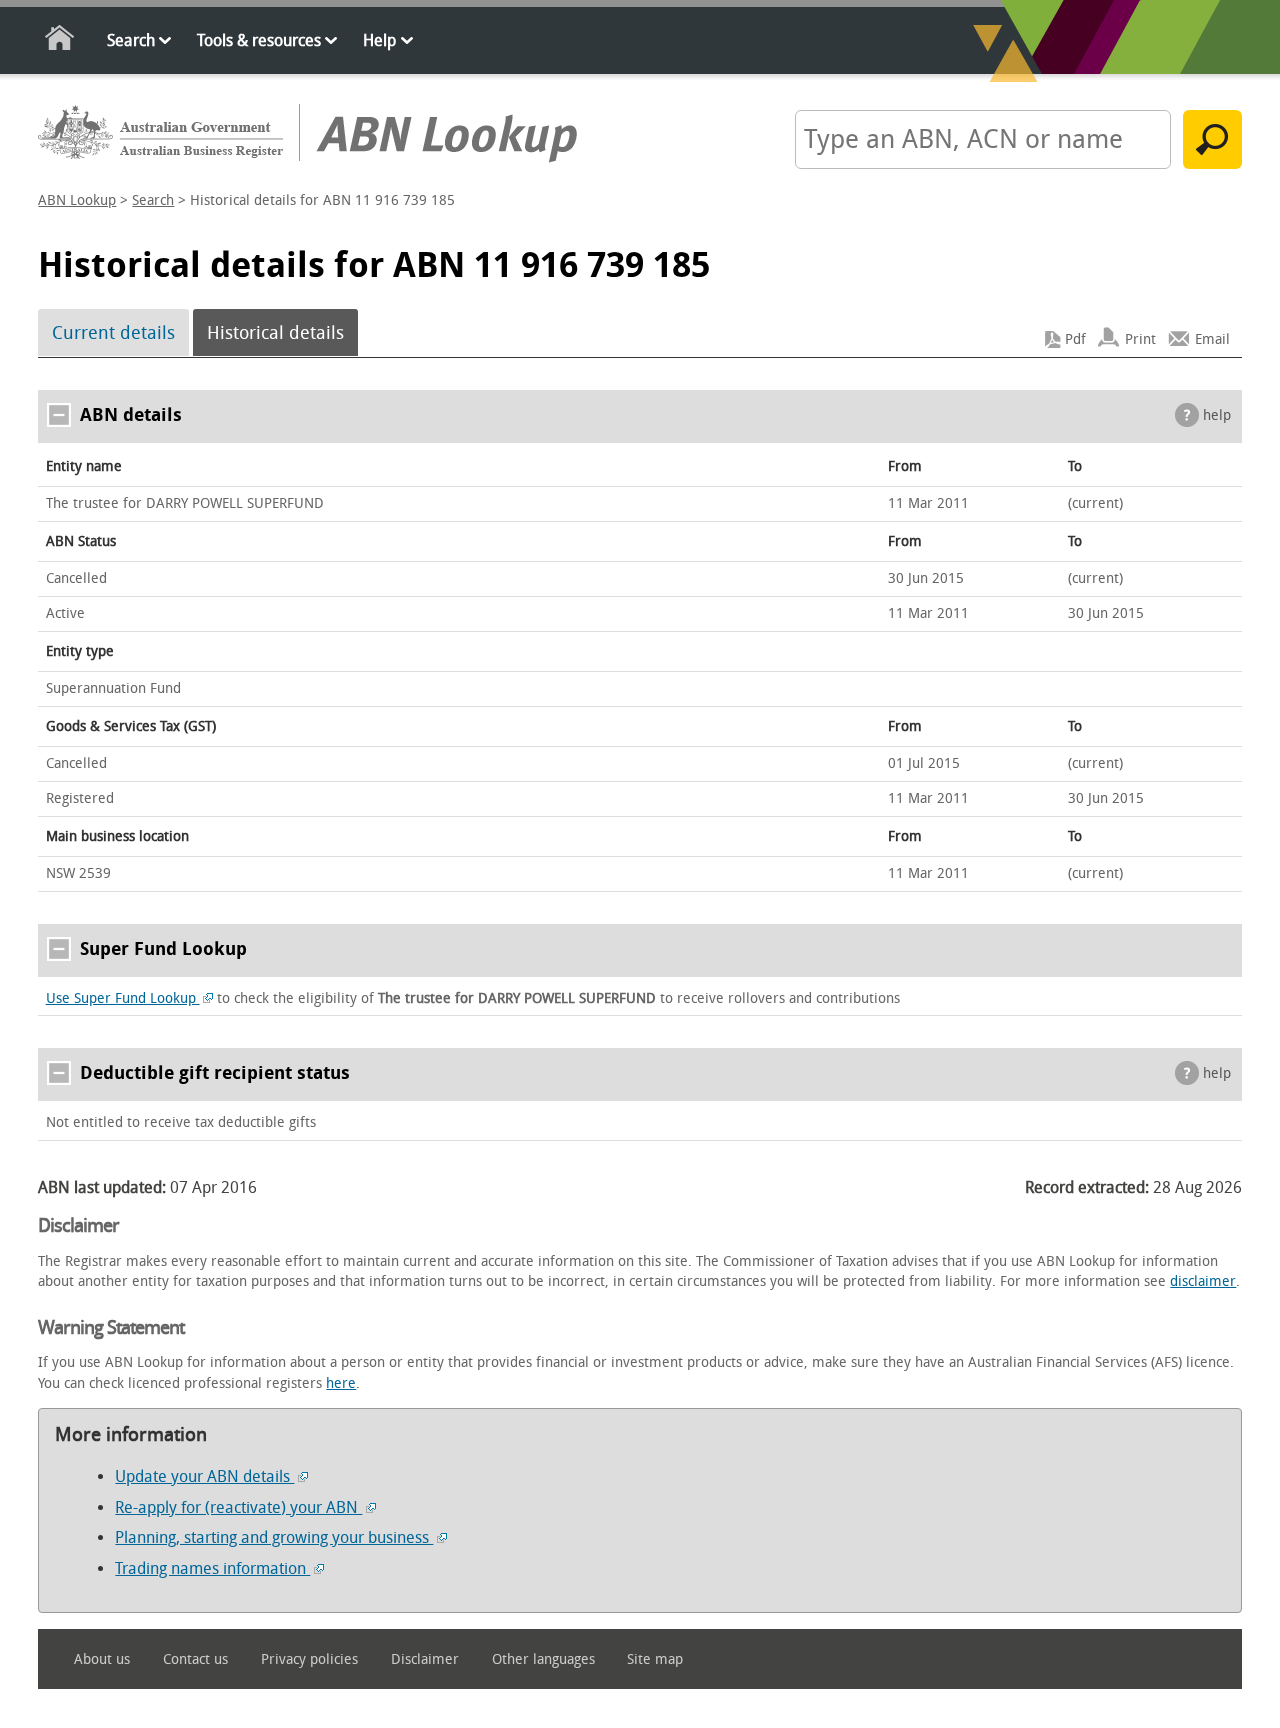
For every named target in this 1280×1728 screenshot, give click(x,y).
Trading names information (212, 1568)
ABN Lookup (77, 200)
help (1217, 415)
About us (102, 1659)
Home (60, 41)
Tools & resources (259, 40)
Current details (113, 333)
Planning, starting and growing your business (274, 1537)
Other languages (543, 1659)
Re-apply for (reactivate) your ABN (238, 1507)
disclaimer (1203, 1281)
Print (1140, 339)
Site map (655, 1659)
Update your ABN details (204, 1476)
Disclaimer (425, 1659)
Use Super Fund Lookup (123, 998)
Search (131, 40)
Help (379, 40)
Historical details (275, 333)
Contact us (195, 1659)
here (341, 1383)
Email (1212, 339)
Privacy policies (309, 1659)
